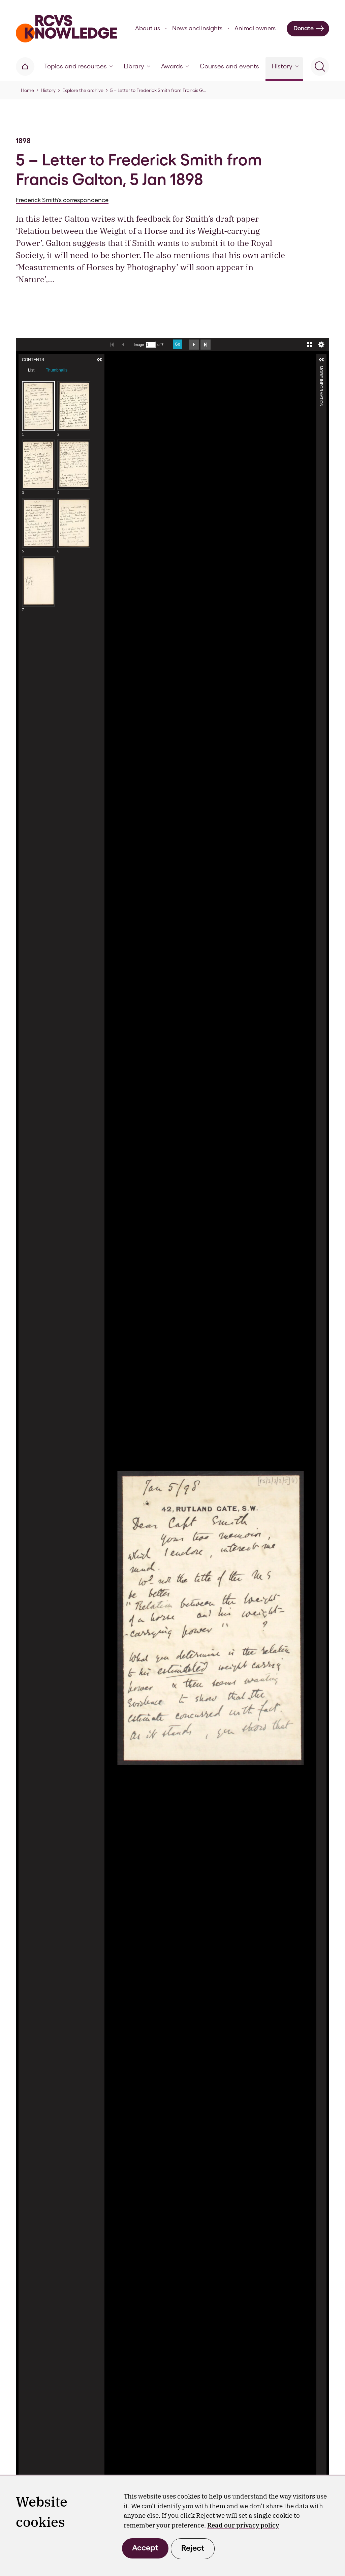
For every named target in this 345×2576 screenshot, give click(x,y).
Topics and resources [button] (75, 66)
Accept (145, 2548)
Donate (304, 28)
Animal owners (255, 28)
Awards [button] (172, 66)
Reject (193, 2548)
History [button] (282, 66)
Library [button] (134, 66)
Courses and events (229, 66)
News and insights (197, 28)
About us (148, 28)
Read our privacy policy (243, 2525)
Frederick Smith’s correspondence (62, 200)
